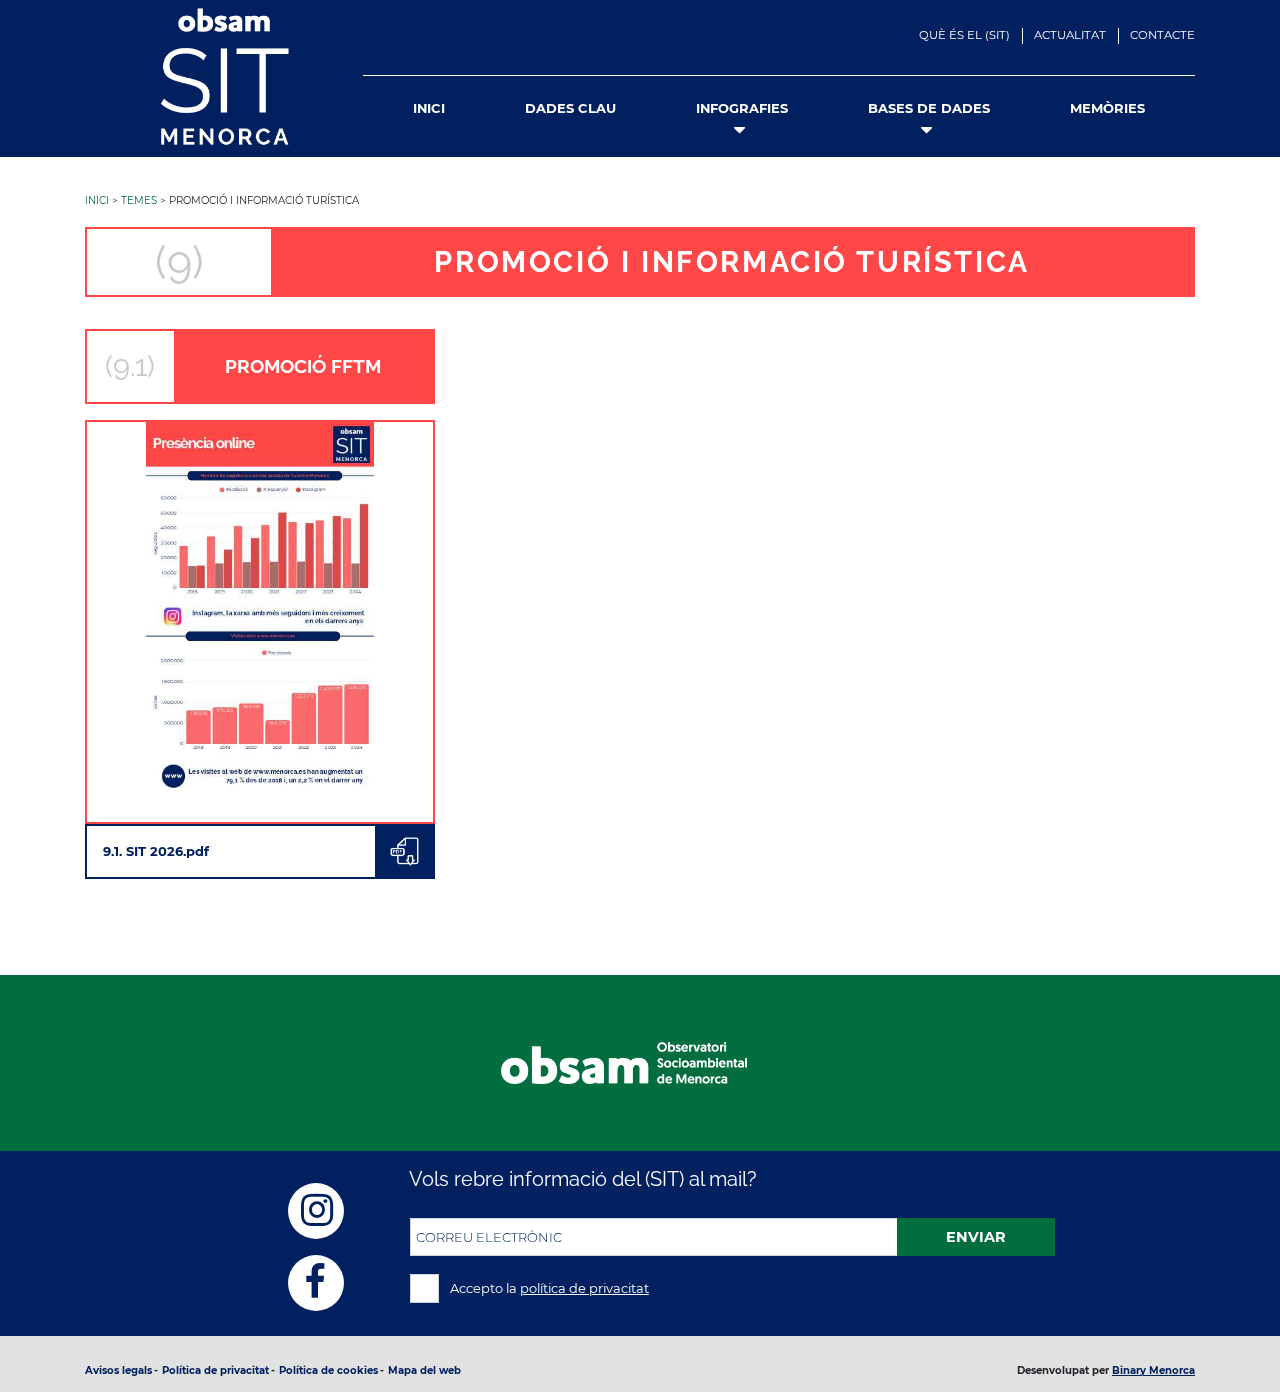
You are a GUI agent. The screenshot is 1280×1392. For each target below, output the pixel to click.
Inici (429, 108)
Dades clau (570, 108)
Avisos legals (118, 1370)
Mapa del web (424, 1370)
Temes (139, 200)
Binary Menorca (1153, 1370)
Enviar (976, 1237)
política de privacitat (584, 1288)
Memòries (1107, 108)
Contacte (1162, 35)
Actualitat (1070, 35)
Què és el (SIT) (964, 35)
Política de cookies (328, 1370)
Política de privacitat (215, 1370)
